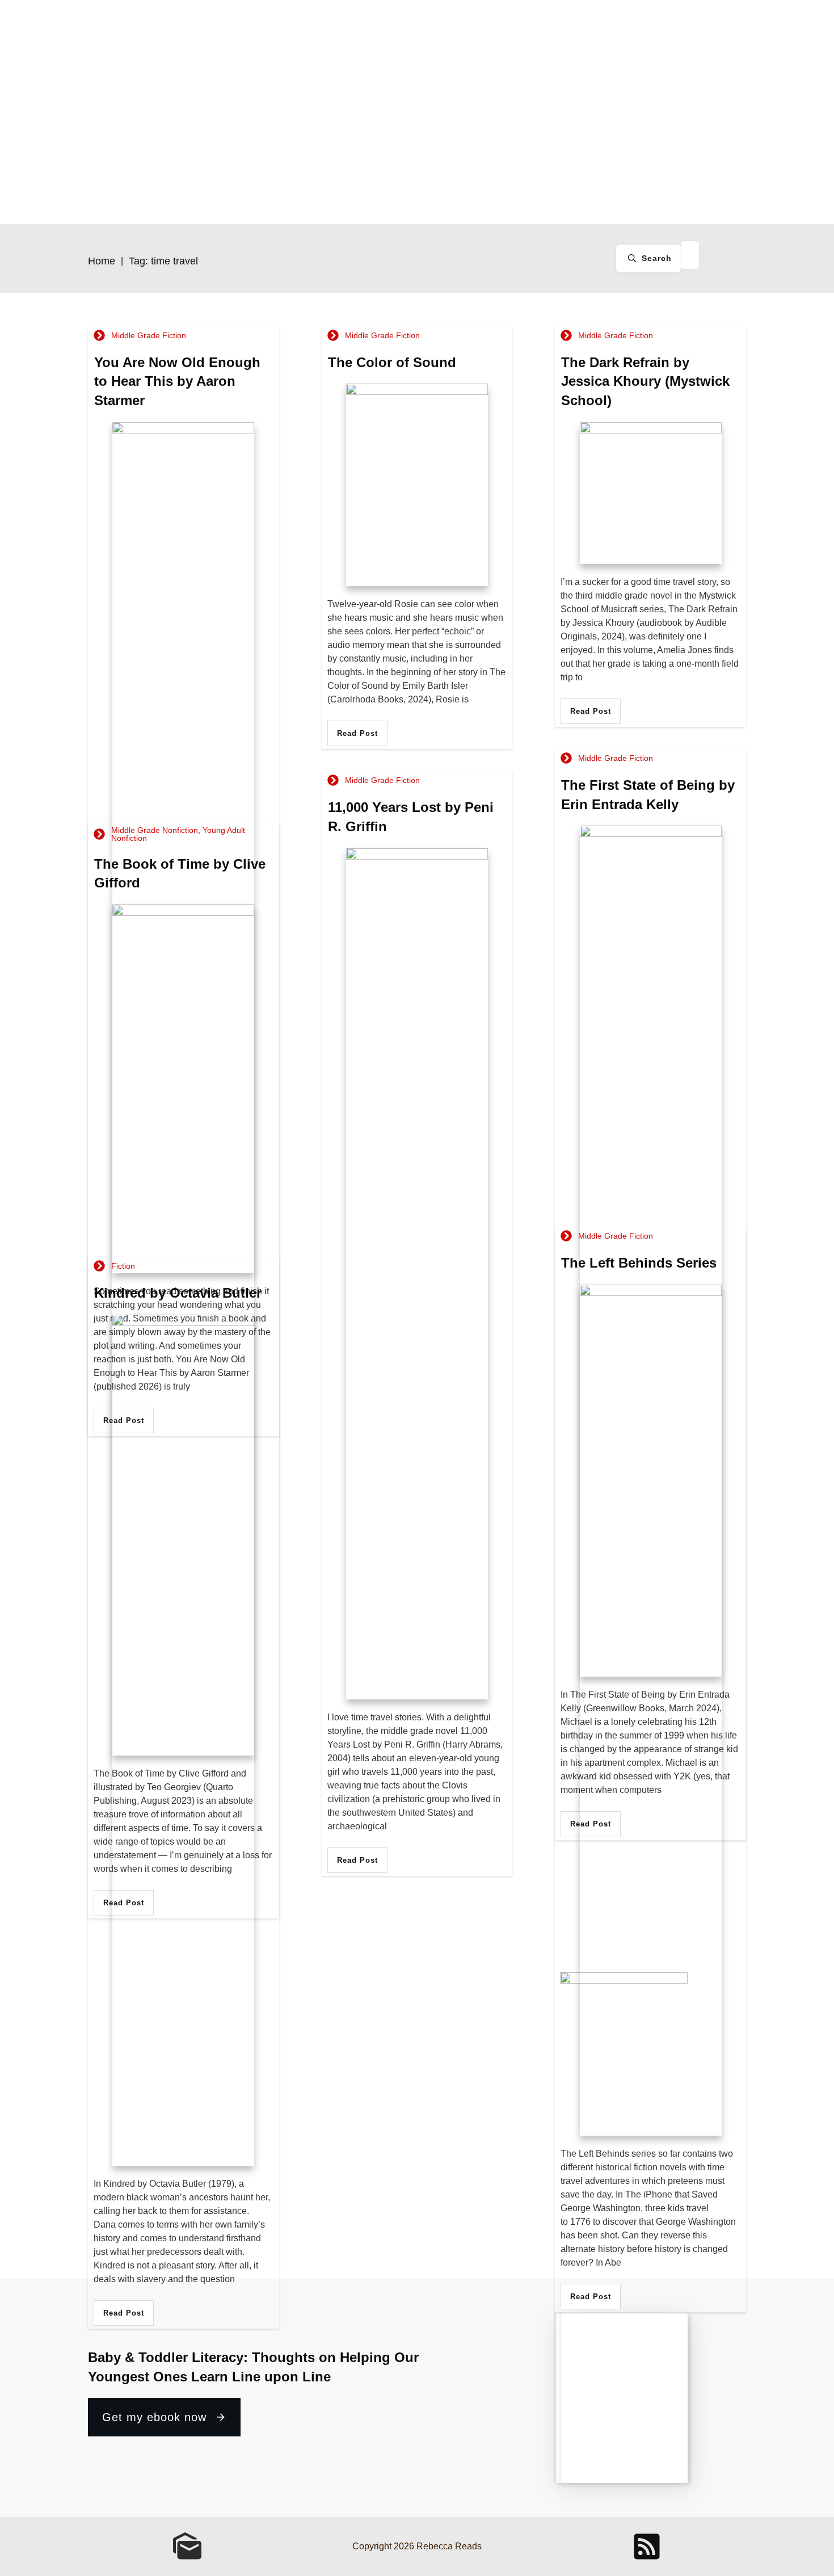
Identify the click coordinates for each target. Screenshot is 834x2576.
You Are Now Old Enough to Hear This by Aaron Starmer (177, 381)
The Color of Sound (392, 362)
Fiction (123, 1266)
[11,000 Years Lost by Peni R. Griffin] (417, 1274)
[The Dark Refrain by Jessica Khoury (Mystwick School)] (651, 493)
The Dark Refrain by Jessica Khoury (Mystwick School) (645, 381)
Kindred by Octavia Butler (178, 1293)
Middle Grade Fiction (149, 335)
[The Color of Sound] (417, 485)
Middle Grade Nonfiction (155, 830)
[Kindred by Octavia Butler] (183, 1740)
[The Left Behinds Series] (651, 1710)
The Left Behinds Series (639, 1263)
